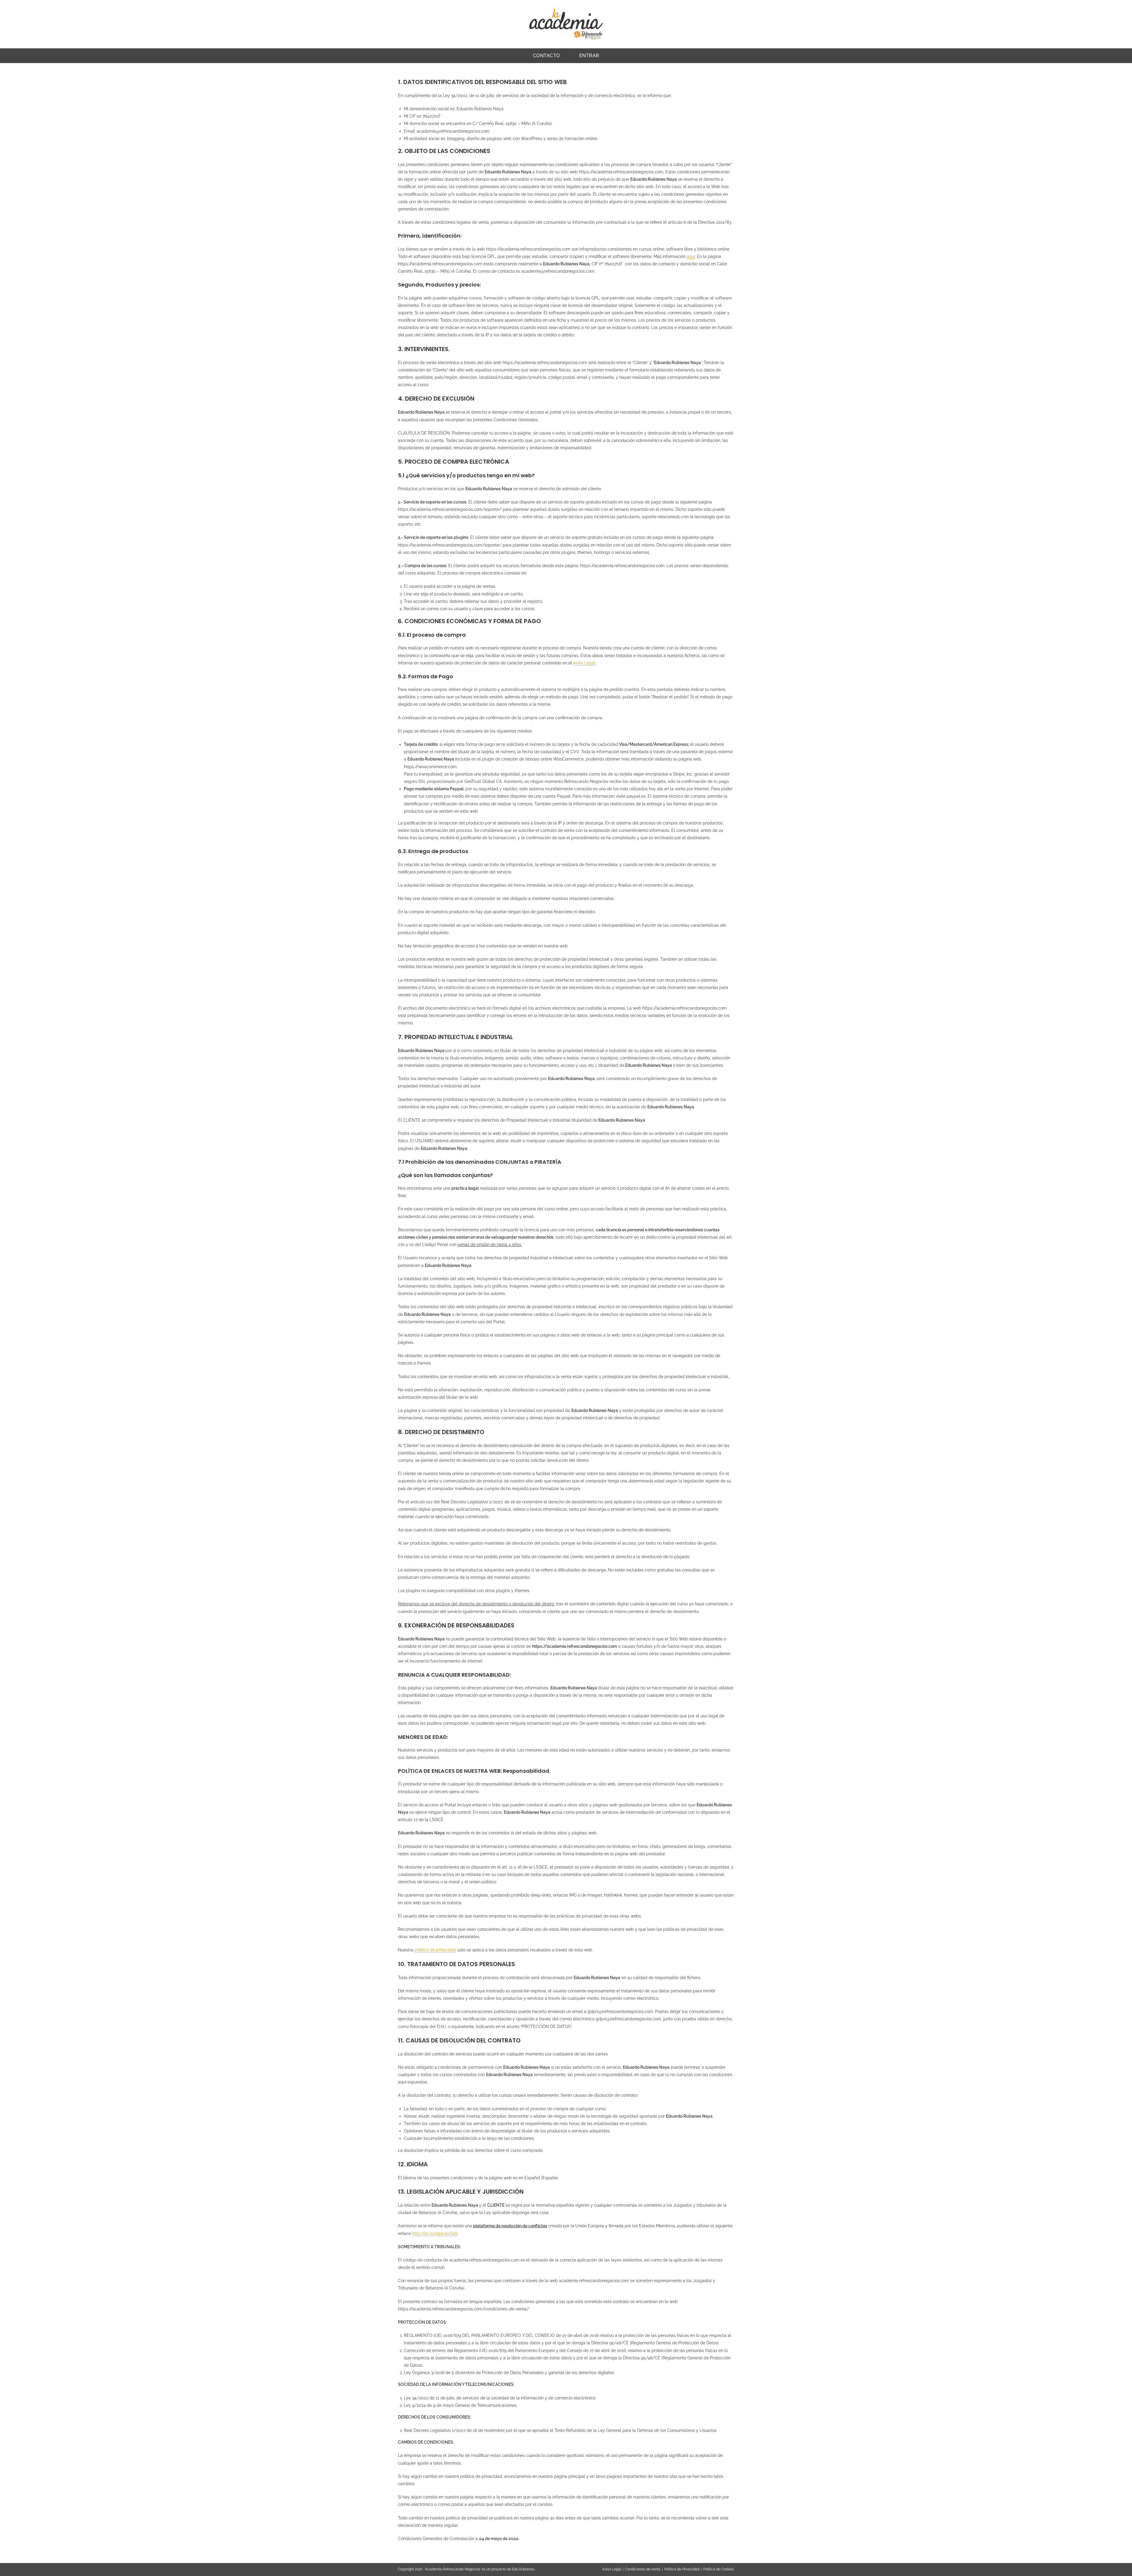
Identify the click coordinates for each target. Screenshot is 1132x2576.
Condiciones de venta (643, 2569)
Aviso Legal (584, 663)
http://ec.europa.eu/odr (435, 2233)
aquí (691, 256)
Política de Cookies (719, 2569)
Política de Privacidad (682, 2569)
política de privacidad (435, 1950)
